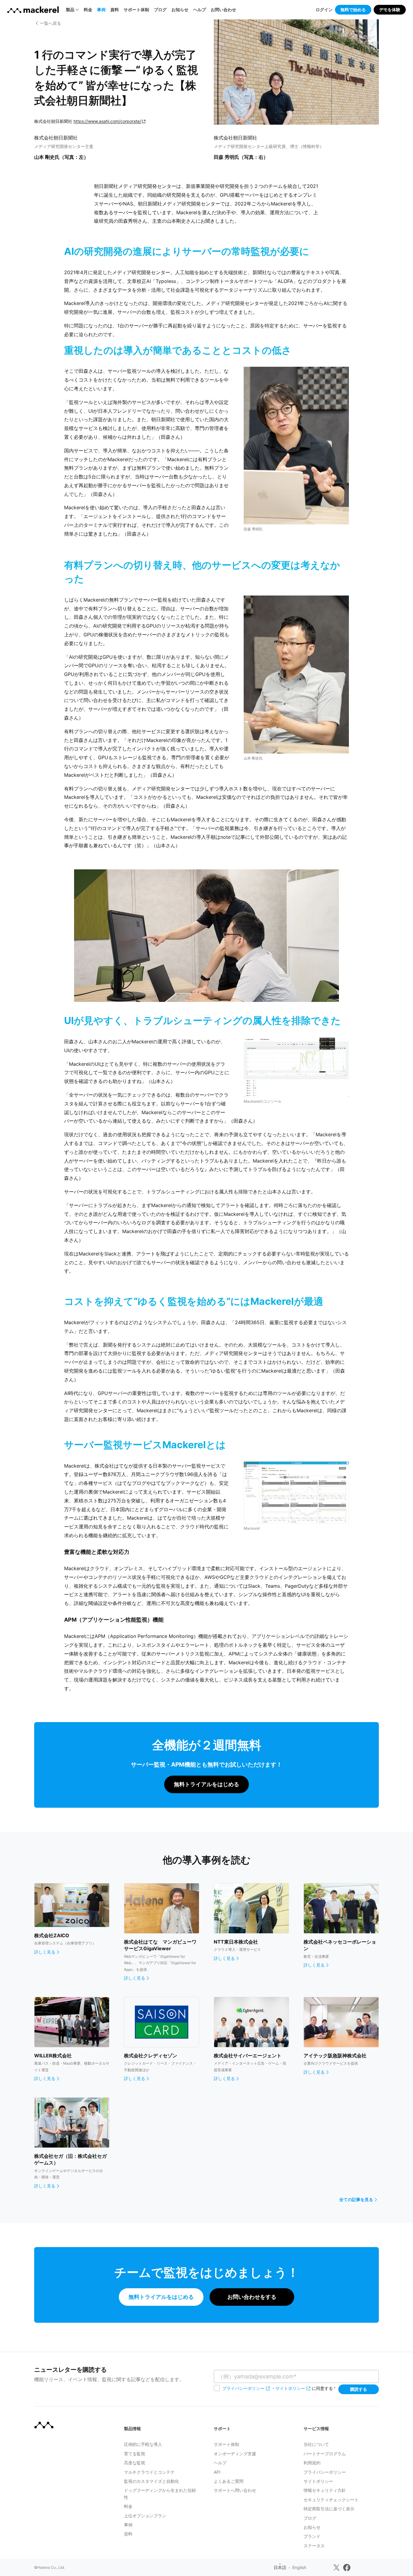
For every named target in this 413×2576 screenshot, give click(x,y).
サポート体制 (136, 10)
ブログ (160, 10)
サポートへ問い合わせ (235, 2490)
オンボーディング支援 (235, 2454)
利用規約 (312, 2463)
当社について (316, 2444)
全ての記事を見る (356, 2199)
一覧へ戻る (50, 23)
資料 (115, 10)
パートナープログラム (325, 2454)
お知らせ (180, 10)
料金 (88, 10)
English (299, 2567)
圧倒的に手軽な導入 (143, 2444)
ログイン (324, 10)
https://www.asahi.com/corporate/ (107, 121)
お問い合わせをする (252, 2297)
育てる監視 (135, 2454)
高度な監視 (135, 2463)
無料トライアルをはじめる (207, 1784)
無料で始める (353, 10)
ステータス (314, 2546)
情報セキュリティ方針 (325, 2490)
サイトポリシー (290, 2388)
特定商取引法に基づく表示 (329, 2509)
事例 (101, 10)
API (217, 2472)
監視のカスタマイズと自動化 (151, 2481)
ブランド (312, 2536)
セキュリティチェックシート (331, 2500)
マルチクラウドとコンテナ (149, 2472)
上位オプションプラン (145, 2516)
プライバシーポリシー (243, 2388)
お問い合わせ (223, 10)
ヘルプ (200, 10)
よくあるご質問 (229, 2481)
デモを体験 (390, 10)
